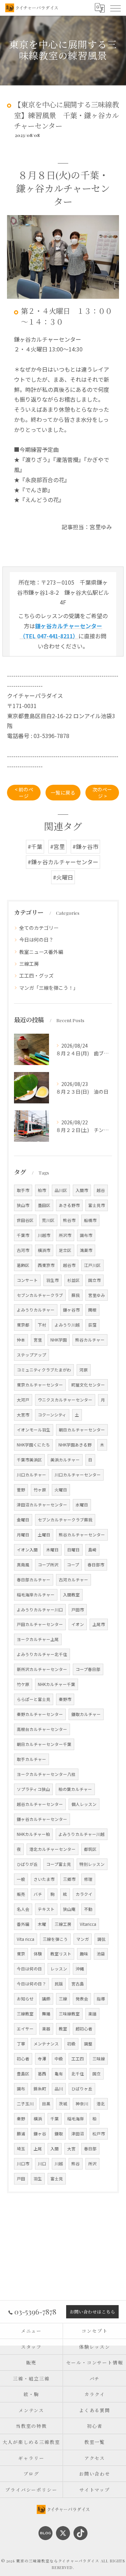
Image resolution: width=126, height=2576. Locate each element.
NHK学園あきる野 (75, 1445)
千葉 (55, 2119)
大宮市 (23, 1415)
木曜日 (52, 1550)
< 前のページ (24, 793)
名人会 (23, 1909)
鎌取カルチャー (86, 1714)
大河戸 (23, 1400)
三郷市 (69, 1879)
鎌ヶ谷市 (71, 1310)
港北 (101, 2104)
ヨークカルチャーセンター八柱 (46, 1774)
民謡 (59, 1984)
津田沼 (78, 2134)
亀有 (59, 2074)
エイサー (25, 2029)
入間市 (82, 1190)
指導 (101, 1999)
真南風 (23, 1565)
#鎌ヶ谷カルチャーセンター (63, 862)
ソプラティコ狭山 (33, 1789)
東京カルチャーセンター (40, 1385)
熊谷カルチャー (90, 1340)
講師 (46, 1999)
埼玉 (21, 2149)
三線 (63, 1999)
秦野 (21, 2119)
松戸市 (99, 2134)
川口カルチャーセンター (78, 1475)
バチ (38, 1894)
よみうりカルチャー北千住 (42, 1654)
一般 (21, 1879)
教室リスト (61, 1954)
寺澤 (42, 2059)
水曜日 (82, 1505)
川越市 (44, 1235)
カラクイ (84, 1894)
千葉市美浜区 (29, 1460)
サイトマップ (95, 2490)
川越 (59, 2164)
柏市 (42, 1190)
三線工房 (29, 964)
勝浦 (21, 2134)
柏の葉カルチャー (75, 1789)
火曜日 (61, 1490)
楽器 (46, 2029)
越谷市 (69, 1265)
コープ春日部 (88, 1669)
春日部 (90, 2149)
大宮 (71, 2149)
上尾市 (99, 1624)
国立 (97, 2074)
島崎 (92, 1550)
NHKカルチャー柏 (33, 1834)
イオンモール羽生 (34, 1430)
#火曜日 (63, 877)
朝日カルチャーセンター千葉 (44, 1744)
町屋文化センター (88, 1385)
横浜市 (44, 1250)
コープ (73, 1565)
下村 (42, 1325)
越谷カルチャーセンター (40, 1804)
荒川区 (48, 1220)
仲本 (21, 1340)
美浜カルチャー (65, 1460)
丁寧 (21, 2044)
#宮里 (57, 846)
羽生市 (52, 1280)
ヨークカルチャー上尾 (38, 1639)
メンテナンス (46, 2044)
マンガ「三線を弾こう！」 (49, 988)
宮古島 (78, 1984)
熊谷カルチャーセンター (82, 1535)
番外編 (23, 1924)
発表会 (82, 1999)
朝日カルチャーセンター (82, 1430)
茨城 (63, 2104)
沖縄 (80, 1969)
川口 (42, 2164)
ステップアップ (31, 1355)
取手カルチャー (31, 1759)
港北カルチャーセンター (52, 1849)
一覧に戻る (63, 792)
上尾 (38, 2149)
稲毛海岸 (76, 2119)
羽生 (38, 2179)
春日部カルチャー (34, 1580)
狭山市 (23, 1205)
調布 (21, 2089)
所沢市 (65, 1235)
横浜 (38, 2119)
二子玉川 (25, 2104)
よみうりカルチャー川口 (40, 1610)
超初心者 (84, 2029)
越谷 (101, 1190)
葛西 (42, 2074)
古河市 (23, 1250)
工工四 (78, 2059)
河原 (84, 1370)
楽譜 (92, 2014)
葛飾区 (23, 1265)
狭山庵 (69, 1909)
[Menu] (115, 8)
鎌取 (59, 2134)
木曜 (42, 1924)
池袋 (101, 1954)
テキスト (46, 1909)
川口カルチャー (31, 1475)
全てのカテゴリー (39, 928)
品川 (59, 2089)
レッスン (59, 1969)
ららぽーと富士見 (34, 1699)
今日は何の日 (29, 1969)
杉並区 (73, 1280)
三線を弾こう (55, 1939)
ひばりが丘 (27, 1864)
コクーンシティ (52, 1415)
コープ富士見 (59, 1864)
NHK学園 (59, 1340)
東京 (21, 1954)
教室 (63, 2029)
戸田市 (78, 1610)
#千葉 (35, 846)
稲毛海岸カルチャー (36, 1595)
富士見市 (97, 1205)
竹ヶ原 (40, 1490)
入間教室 (71, 1595)
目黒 (46, 2104)
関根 (92, 1310)
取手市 (23, 1190)
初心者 (23, 2059)
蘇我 (76, 1295)
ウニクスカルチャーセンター (65, 1400)
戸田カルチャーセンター (40, 1624)
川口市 (23, 2164)
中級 (59, 2059)
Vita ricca (26, 1939)
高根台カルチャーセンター (42, 1729)
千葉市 (23, 1235)
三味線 (99, 2059)
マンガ (83, 1939)
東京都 (23, 1325)
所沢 (92, 2164)
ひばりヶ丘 (82, 2089)
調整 (88, 2044)
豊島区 (23, 2074)
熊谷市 (69, 1220)
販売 (21, 1894)
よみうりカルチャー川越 (82, 1834)
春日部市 (96, 1565)
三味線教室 (69, 2014)
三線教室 (25, 2014)
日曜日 (73, 1550)
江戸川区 (92, 1265)
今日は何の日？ (36, 940)
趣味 (84, 1954)
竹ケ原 (23, 1684)
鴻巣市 (86, 1250)
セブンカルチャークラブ (40, 1295)
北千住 (78, 2074)
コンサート (27, 1280)
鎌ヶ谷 (40, 2134)
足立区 (65, 1250)
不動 (88, 1909)
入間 (55, 2149)
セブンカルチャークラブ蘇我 (65, 1520)
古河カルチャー (73, 1580)
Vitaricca (88, 1924)
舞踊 (46, 2014)
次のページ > (102, 793)
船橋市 (90, 1220)
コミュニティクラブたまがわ (44, 1370)
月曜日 (23, 1535)
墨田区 (44, 1205)
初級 (71, 2044)
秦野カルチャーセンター (40, 1714)
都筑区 (90, 1849)
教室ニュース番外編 (41, 952)
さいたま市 (44, 1879)
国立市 (94, 1280)
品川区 (61, 1190)
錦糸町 (40, 2089)
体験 (38, 1954)
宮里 (38, 1340)
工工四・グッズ (36, 975)
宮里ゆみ (97, 1295)
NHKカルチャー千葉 (57, 1684)
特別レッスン (92, 1864)
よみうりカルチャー (36, 1310)
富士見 (57, 2179)
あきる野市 (69, 1205)
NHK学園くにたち (33, 1445)
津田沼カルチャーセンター (42, 1505)
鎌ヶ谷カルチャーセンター (42, 1819)
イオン (78, 1624)
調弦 (101, 1939)
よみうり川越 (67, 1325)
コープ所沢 (48, 1565)
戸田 (21, 2179)
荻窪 (92, 1325)
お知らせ (25, 1999)
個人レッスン (84, 1804)
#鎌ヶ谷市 (85, 846)
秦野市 (65, 1699)
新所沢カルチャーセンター (42, 1669)
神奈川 (82, 2104)
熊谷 (76, 2164)
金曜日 (23, 1520)
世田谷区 (25, 1220)
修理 (88, 1879)
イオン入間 (27, 1550)
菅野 (21, 1490)
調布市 (86, 1235)
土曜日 (44, 1535)
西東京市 (46, 1265)
